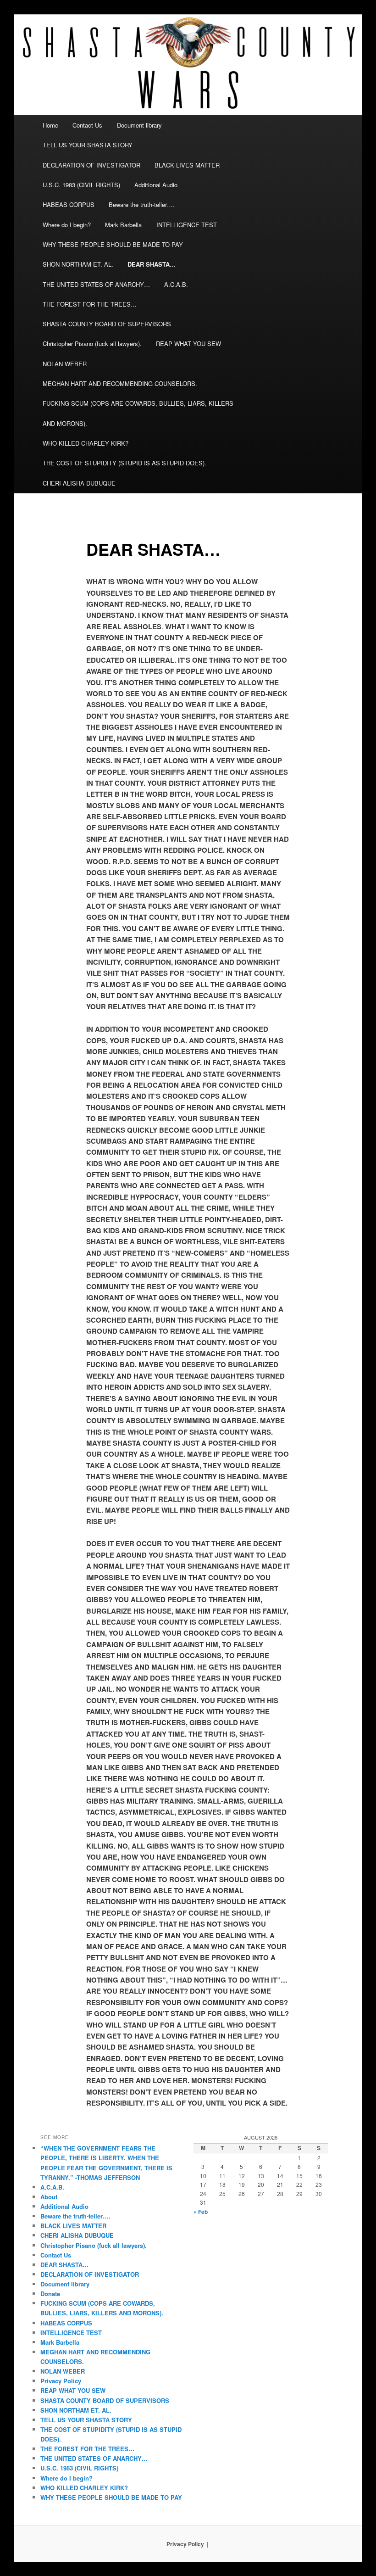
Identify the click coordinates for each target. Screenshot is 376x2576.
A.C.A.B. (176, 284)
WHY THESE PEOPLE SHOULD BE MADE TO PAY (113, 244)
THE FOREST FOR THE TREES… (90, 304)
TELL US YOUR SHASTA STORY (88, 145)
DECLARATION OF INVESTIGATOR (91, 165)
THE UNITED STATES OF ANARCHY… (96, 284)
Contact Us (87, 125)
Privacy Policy (61, 2381)
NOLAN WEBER (65, 364)
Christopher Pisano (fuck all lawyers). (92, 344)
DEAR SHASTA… (152, 264)
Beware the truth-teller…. (142, 204)
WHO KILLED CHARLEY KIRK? (86, 443)
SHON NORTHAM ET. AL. (78, 264)
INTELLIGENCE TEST (187, 225)
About (49, 2197)
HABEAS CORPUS (69, 204)
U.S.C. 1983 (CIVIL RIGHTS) (81, 185)
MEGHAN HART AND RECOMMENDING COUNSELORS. (120, 383)
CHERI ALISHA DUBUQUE (79, 483)
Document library (139, 125)
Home (50, 125)
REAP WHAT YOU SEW (188, 344)
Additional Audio (156, 185)
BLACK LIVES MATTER (187, 165)
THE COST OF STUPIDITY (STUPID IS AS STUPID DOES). (124, 463)
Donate (50, 2294)
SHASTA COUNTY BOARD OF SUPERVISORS (107, 324)
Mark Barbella (123, 225)
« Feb (201, 2212)
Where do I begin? (67, 225)
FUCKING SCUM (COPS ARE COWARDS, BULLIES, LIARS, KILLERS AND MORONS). (138, 413)
